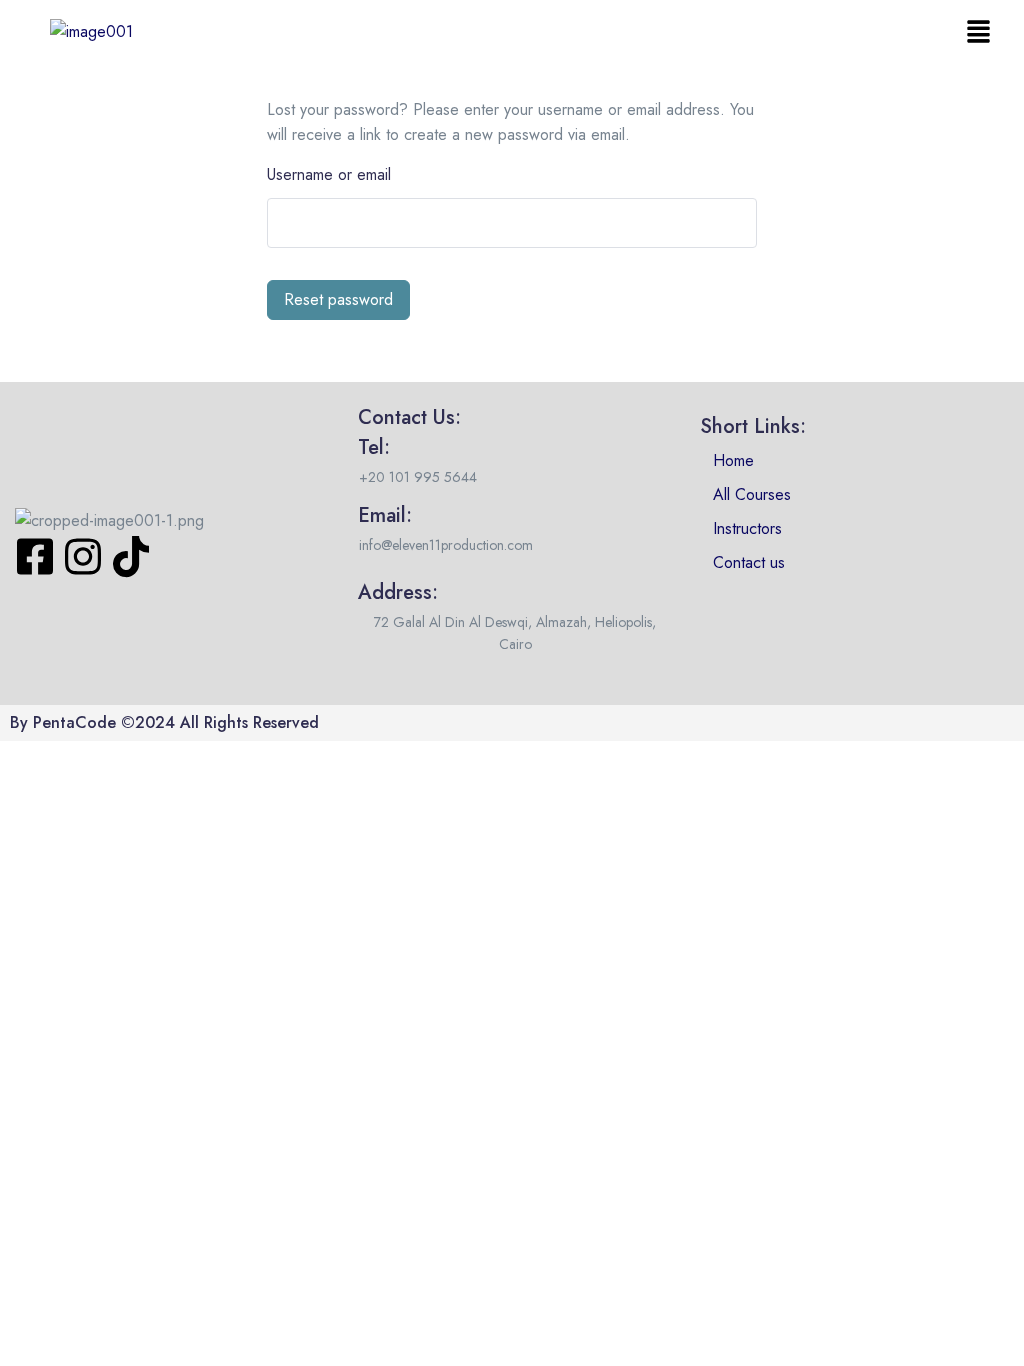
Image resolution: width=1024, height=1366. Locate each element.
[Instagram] (83, 557)
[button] (979, 31)
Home (733, 460)
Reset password (338, 299)
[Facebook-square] (35, 557)
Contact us (749, 562)
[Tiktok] (131, 557)
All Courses (752, 494)
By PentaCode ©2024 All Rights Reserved (164, 722)
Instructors (747, 528)
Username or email (329, 174)
